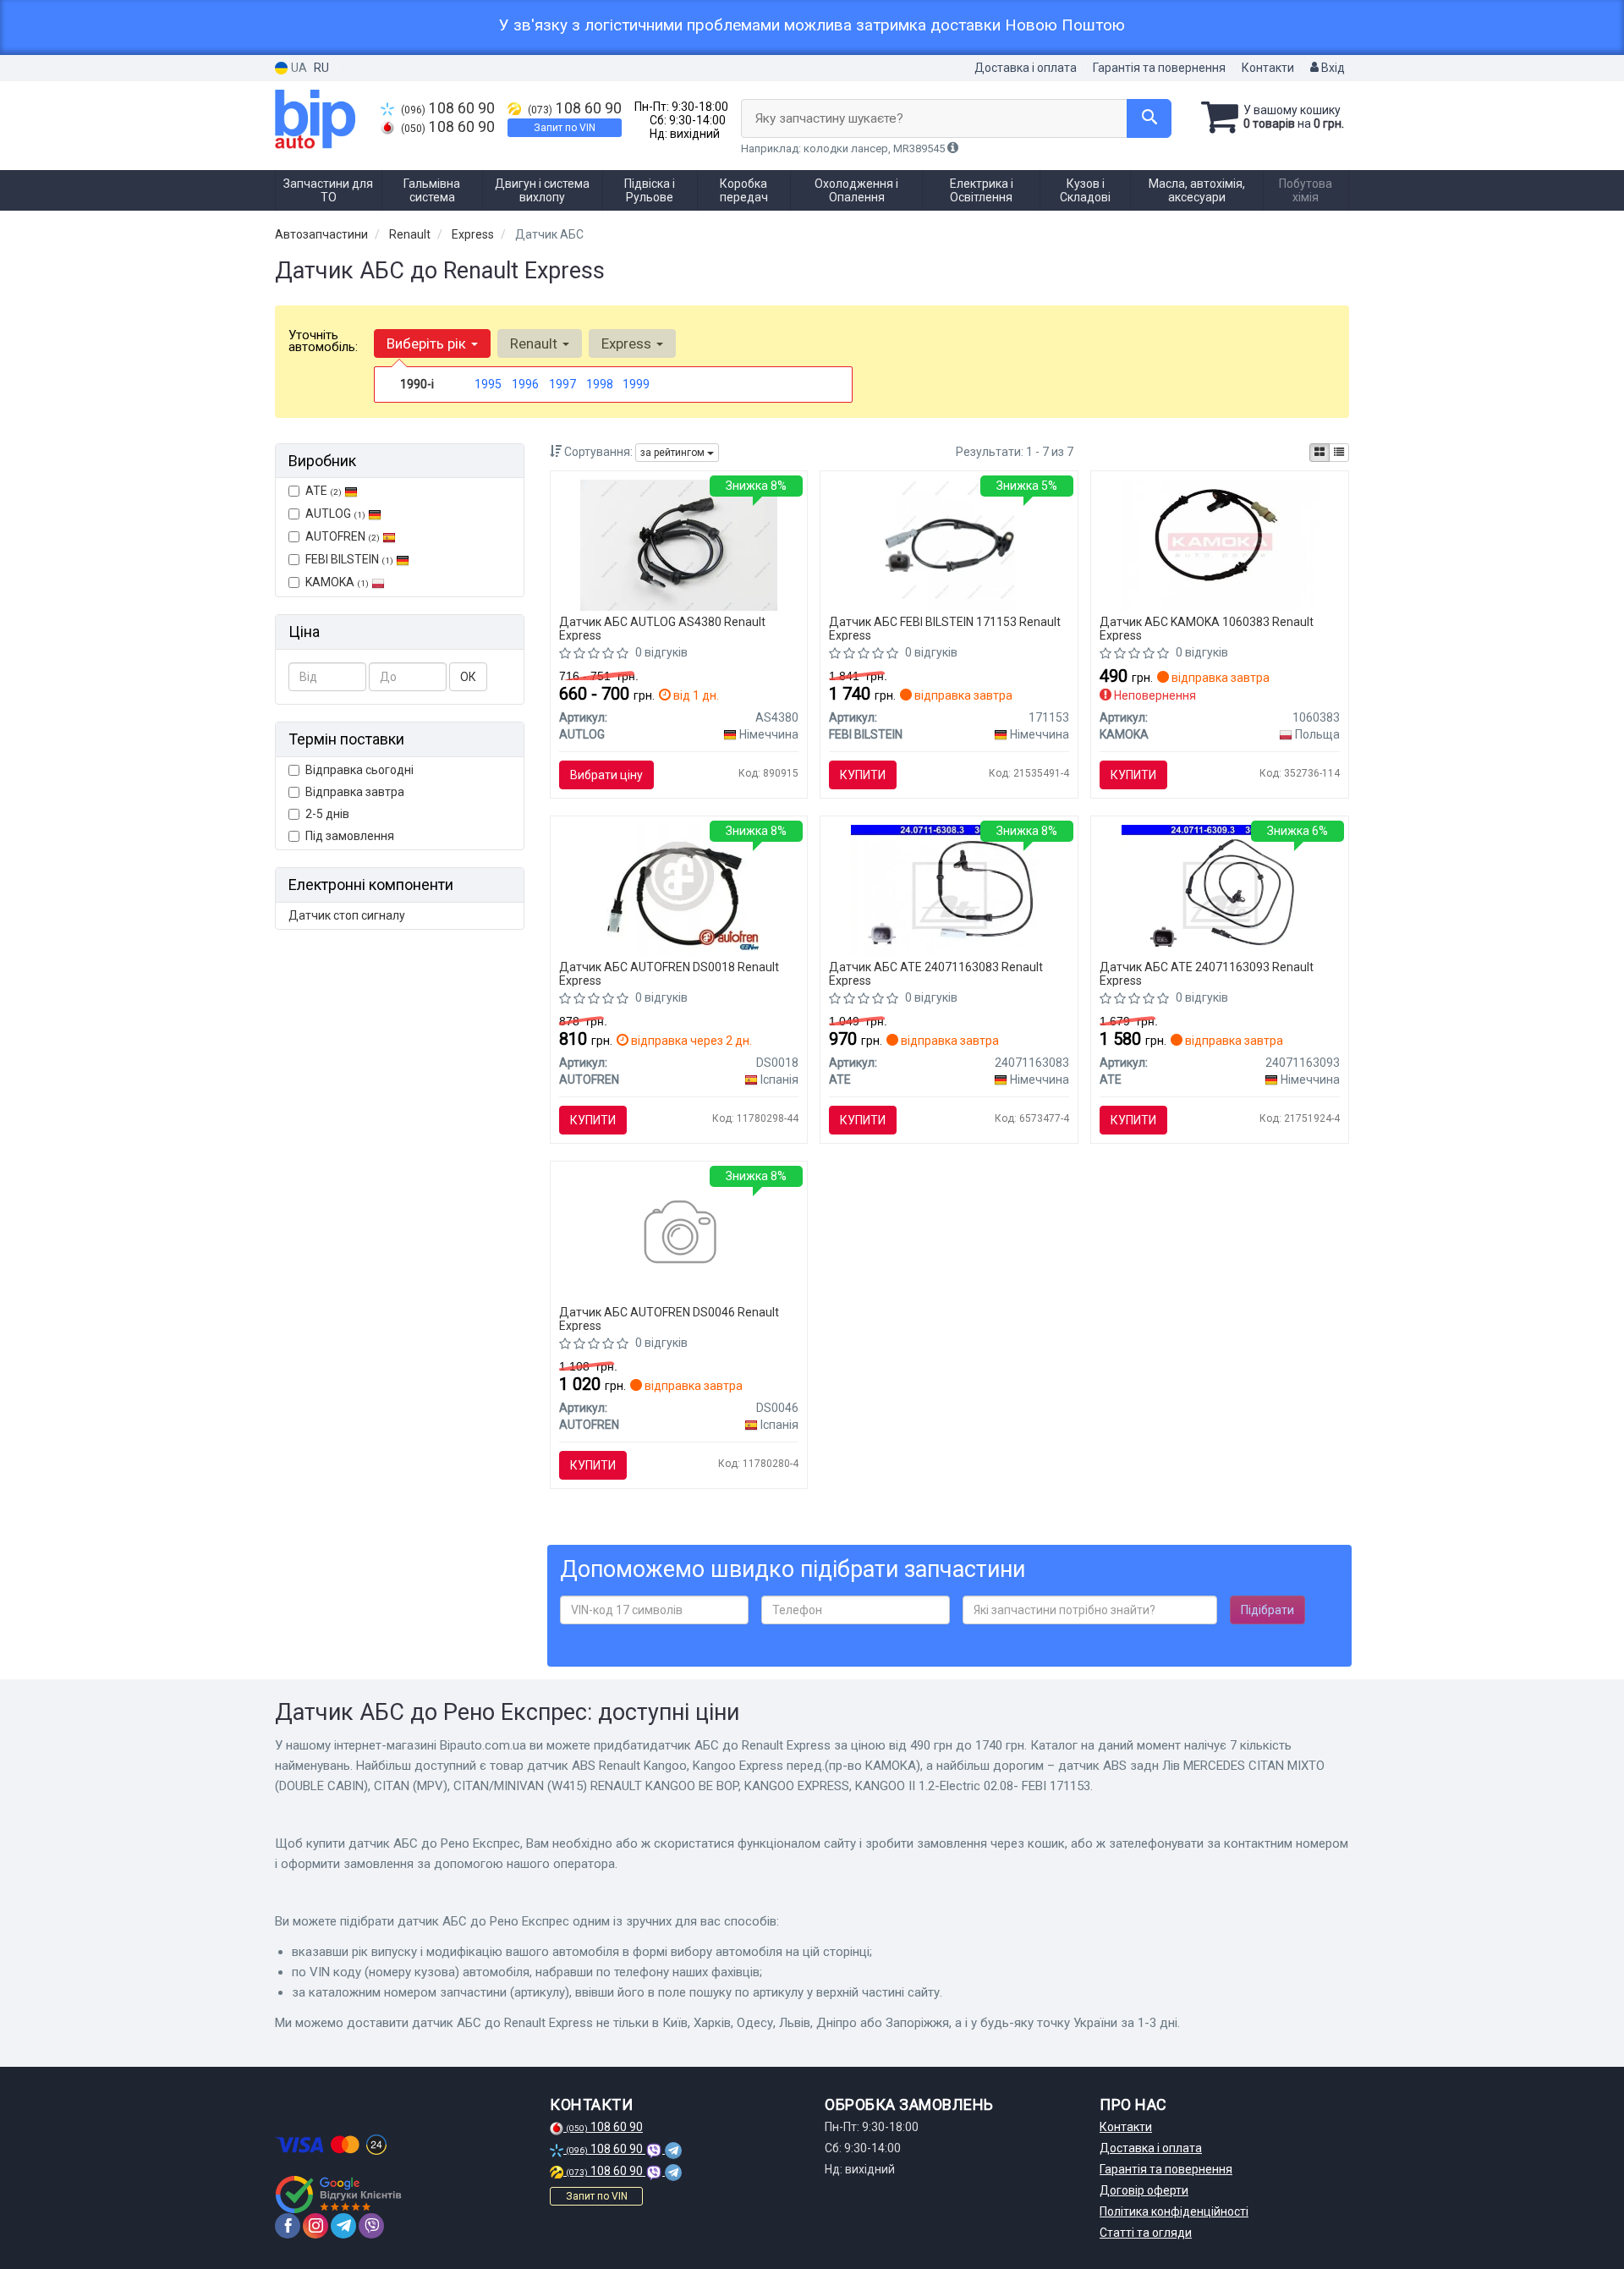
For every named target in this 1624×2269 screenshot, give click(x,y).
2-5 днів (327, 814)
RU (321, 68)
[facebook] (288, 2226)
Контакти (1268, 68)
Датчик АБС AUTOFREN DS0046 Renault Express (669, 1319)
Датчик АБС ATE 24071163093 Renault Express (1207, 973)
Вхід (1332, 68)
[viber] (371, 2226)
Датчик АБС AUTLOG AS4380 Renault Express (662, 628)
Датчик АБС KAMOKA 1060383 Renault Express (1207, 628)
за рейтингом (674, 453)
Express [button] (628, 343)
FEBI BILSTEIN (349, 559)
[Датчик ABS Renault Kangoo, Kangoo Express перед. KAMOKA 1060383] (1220, 544)
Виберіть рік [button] (428, 343)
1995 (488, 384)
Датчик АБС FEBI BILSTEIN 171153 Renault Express (945, 628)
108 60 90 (448, 108)
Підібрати (1267, 1610)
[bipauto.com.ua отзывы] (340, 2195)
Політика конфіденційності (1174, 2211)
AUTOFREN (343, 536)
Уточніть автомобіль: (323, 341)
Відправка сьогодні (359, 770)
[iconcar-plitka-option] (1319, 453)
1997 (562, 384)
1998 (600, 384)
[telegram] (343, 2226)
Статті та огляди (1146, 2233)
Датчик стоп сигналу (347, 915)
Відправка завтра (355, 792)
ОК (468, 677)
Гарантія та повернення (1159, 68)
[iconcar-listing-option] (1339, 453)
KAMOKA (337, 582)
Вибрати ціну (606, 775)
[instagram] (315, 2226)
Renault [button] (535, 343)
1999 (636, 384)
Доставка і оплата (1026, 68)
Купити (863, 775)
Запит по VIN (565, 128)
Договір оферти (1144, 2190)
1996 (525, 384)
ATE (324, 491)
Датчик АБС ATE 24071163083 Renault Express (936, 973)
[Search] (1149, 118)
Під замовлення (350, 836)
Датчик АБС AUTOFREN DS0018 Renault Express (669, 973)
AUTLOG (335, 514)
